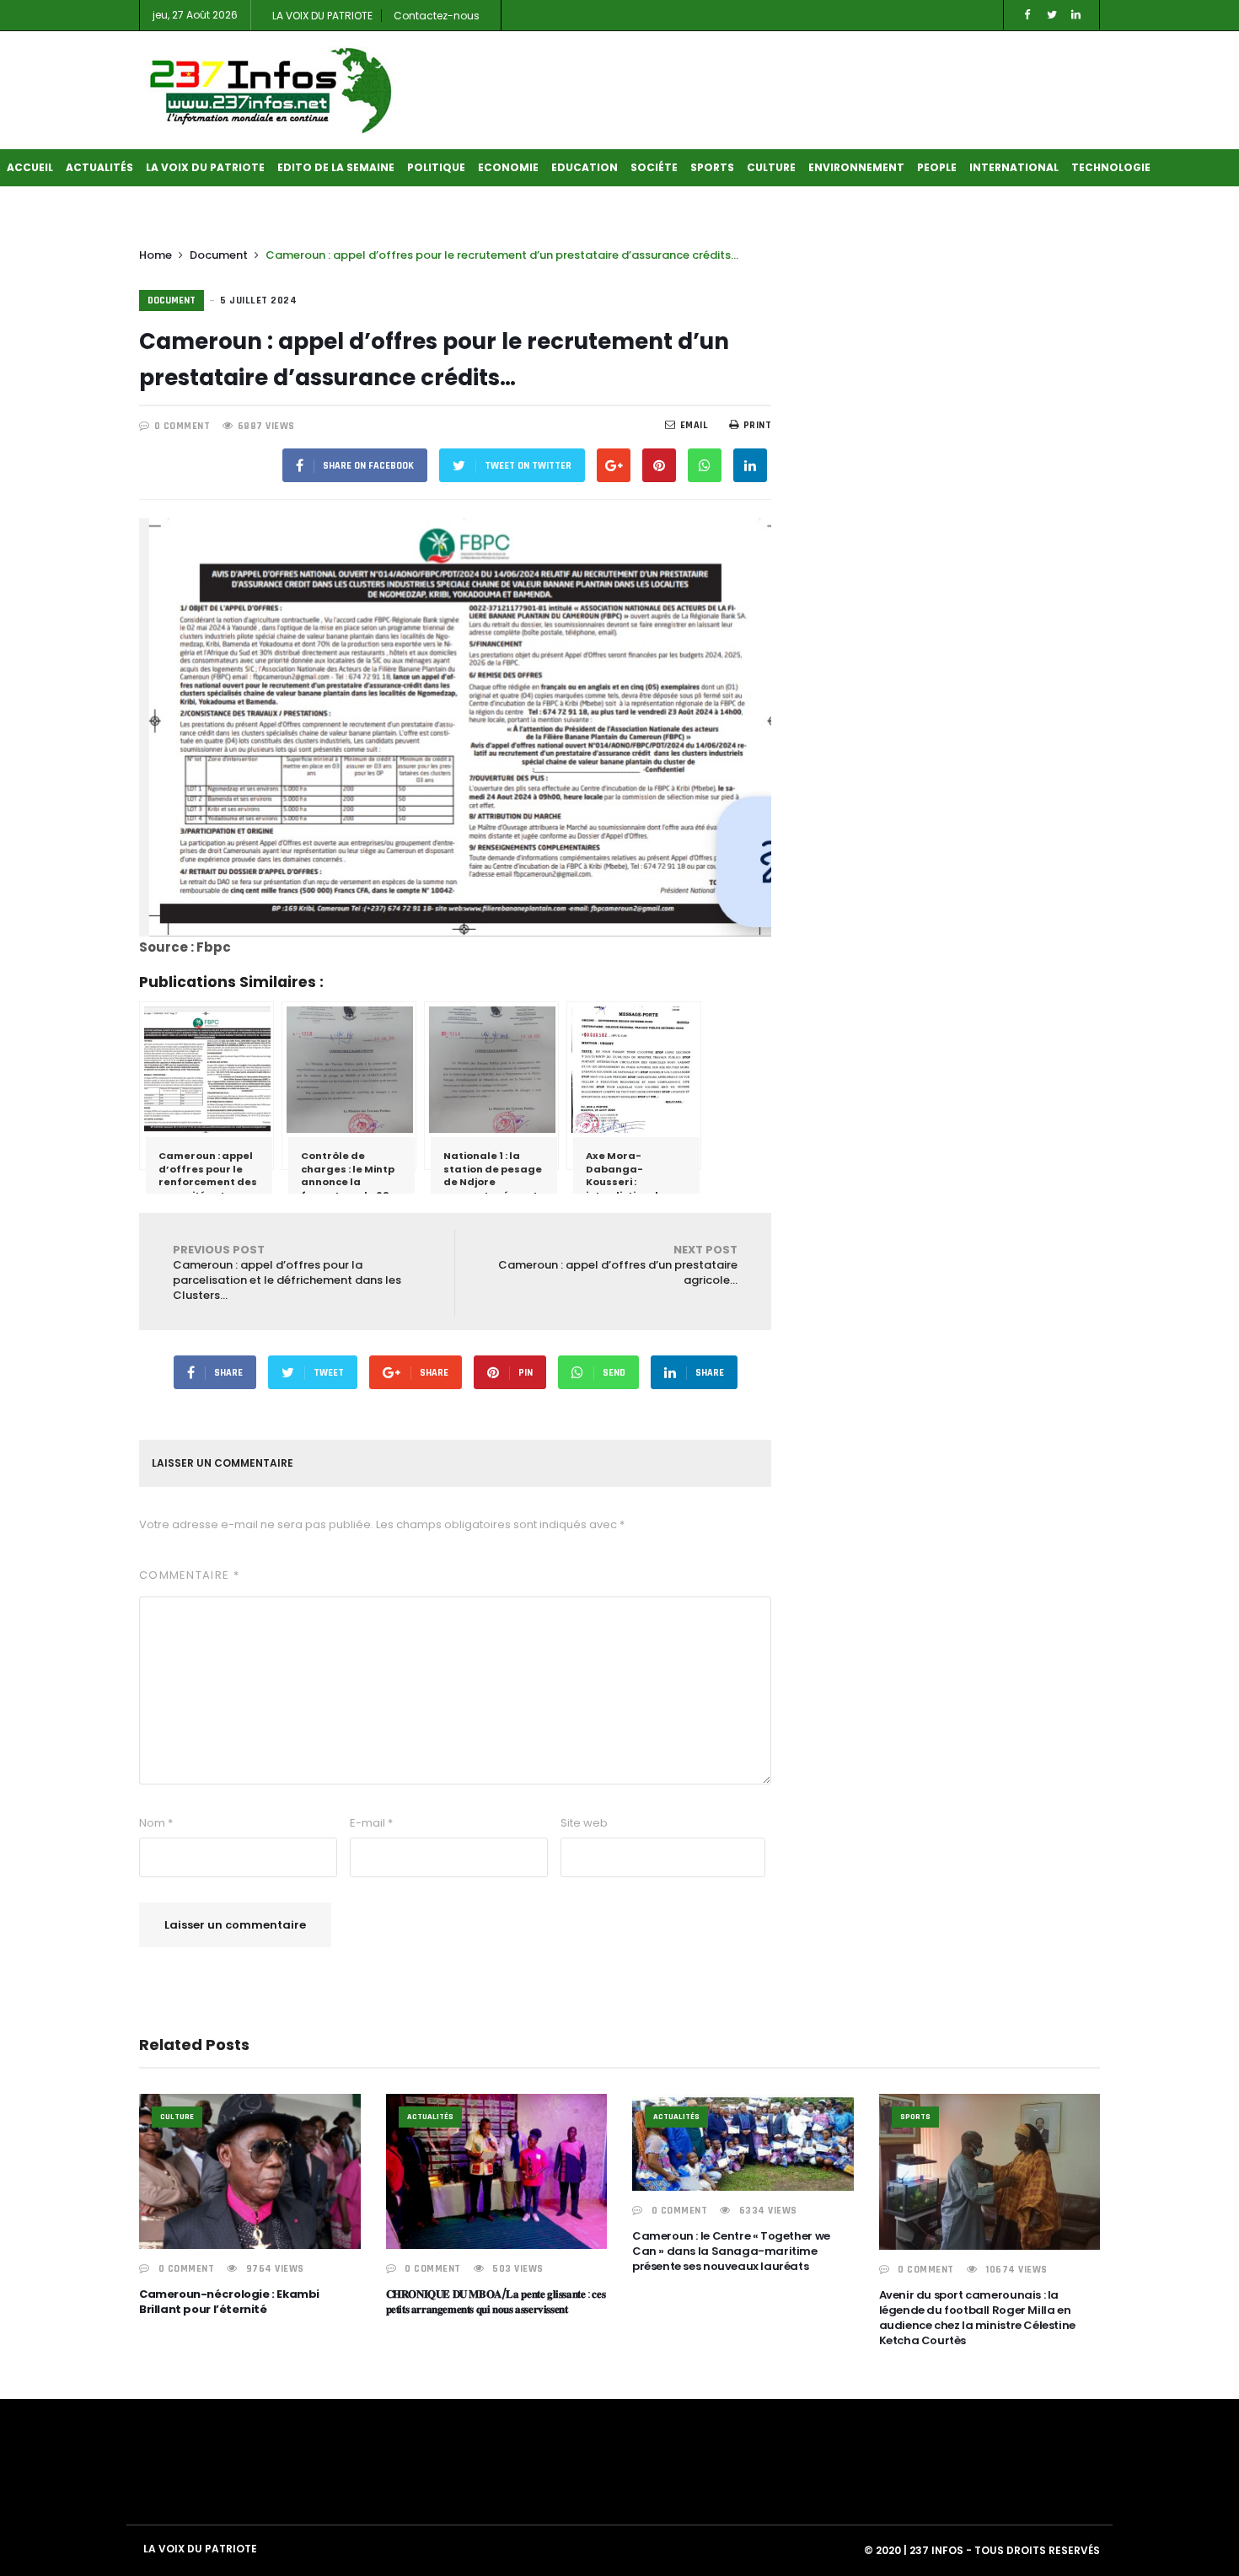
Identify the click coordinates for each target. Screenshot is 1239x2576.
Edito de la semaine (336, 167)
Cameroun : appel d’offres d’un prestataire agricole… (618, 1265)
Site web (584, 1823)
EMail (694, 425)
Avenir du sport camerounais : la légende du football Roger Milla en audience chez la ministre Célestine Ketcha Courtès (977, 2318)
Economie (508, 167)
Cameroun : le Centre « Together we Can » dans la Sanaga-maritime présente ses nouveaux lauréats (731, 2251)
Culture (771, 167)
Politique (436, 167)
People (937, 167)
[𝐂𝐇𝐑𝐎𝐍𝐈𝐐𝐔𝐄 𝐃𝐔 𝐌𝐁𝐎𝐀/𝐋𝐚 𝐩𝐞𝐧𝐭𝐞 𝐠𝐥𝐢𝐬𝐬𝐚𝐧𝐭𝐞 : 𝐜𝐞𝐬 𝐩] (497, 2171)
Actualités (99, 167)
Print (757, 425)
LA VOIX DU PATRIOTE (322, 16)
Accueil (30, 167)
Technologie (1111, 167)
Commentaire (189, 1575)
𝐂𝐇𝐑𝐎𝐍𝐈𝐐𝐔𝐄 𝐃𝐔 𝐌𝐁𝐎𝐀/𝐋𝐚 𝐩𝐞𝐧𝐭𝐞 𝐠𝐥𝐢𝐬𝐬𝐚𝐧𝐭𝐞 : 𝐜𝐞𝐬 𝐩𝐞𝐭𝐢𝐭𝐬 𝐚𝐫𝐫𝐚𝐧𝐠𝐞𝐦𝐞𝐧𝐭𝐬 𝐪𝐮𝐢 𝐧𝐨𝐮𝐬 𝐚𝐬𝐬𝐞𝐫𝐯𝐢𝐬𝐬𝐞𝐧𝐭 (496, 2302)
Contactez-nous (437, 16)
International (1014, 167)
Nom (156, 1823)
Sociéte (654, 167)
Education (585, 167)
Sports (712, 167)
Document (219, 255)
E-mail (371, 1823)
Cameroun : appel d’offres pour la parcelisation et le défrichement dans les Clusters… (287, 1272)
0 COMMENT (182, 426)
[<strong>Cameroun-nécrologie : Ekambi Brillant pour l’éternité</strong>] (250, 2171)
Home (156, 255)
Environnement (856, 167)
